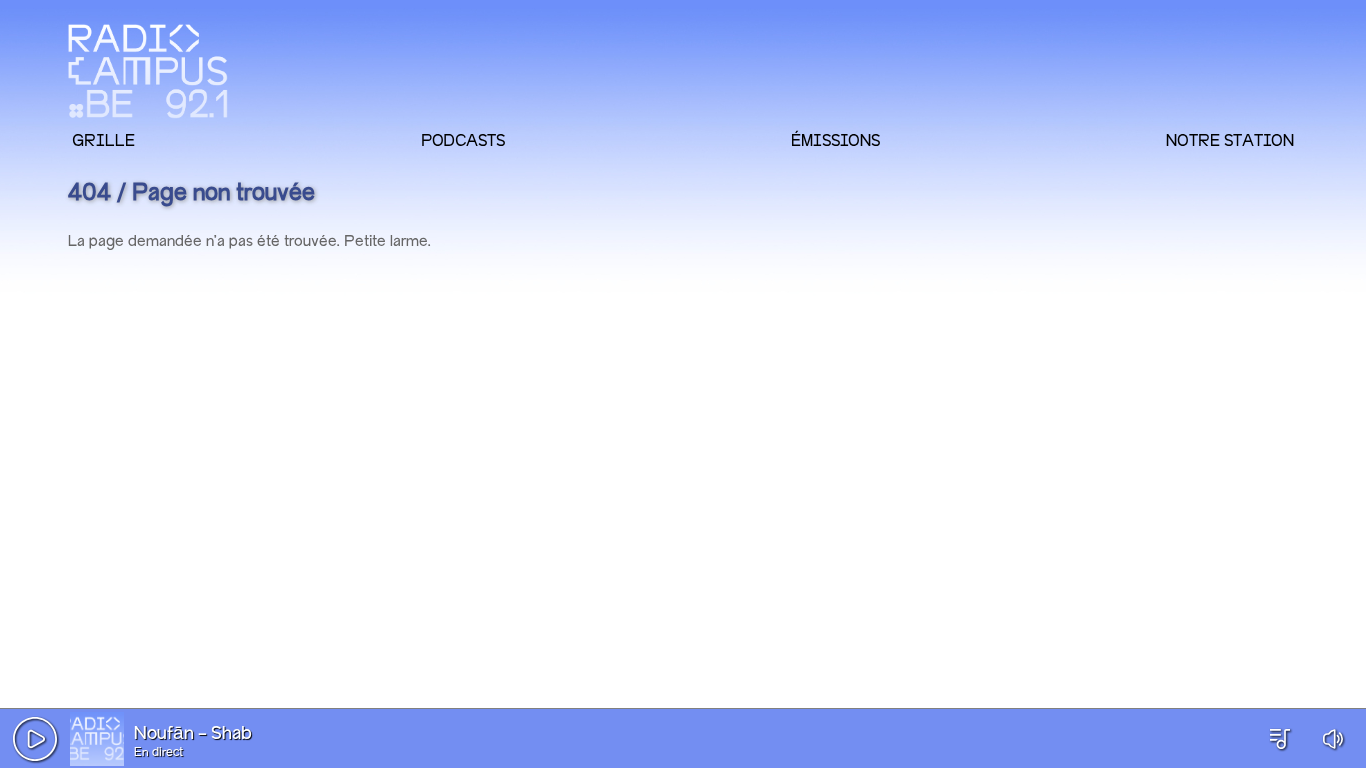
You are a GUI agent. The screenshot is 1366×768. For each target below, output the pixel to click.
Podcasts (463, 140)
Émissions (835, 140)
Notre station (1230, 140)
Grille (103, 140)
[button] (35, 739)
